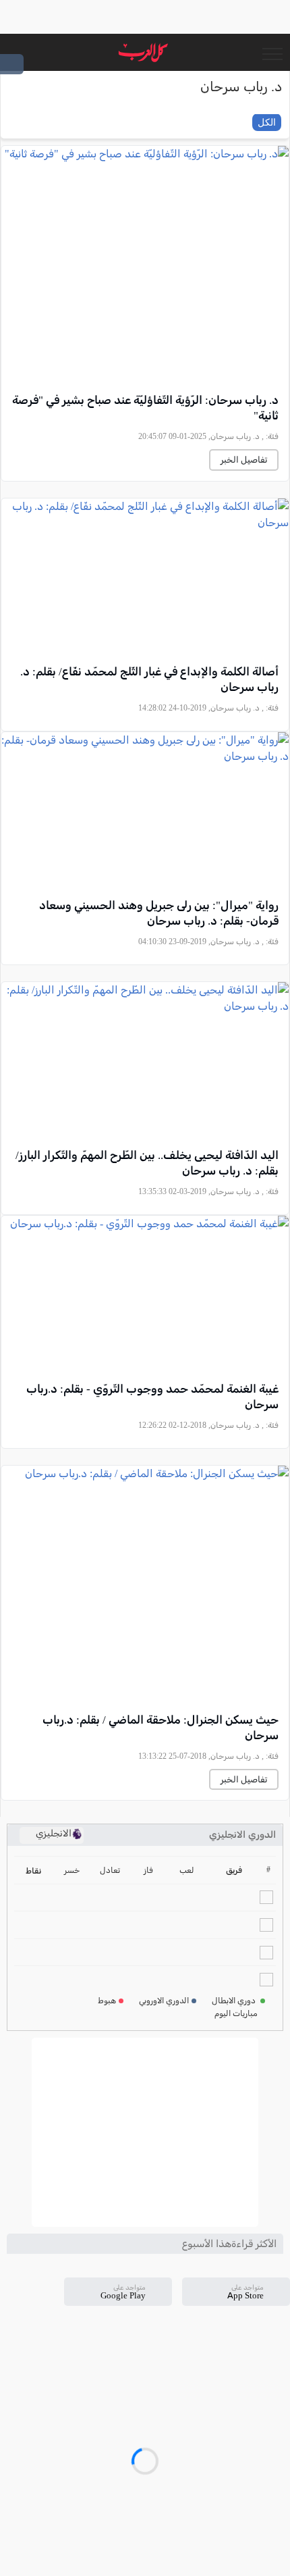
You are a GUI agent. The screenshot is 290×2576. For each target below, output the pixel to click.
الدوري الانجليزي (242, 1835)
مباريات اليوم (236, 2013)
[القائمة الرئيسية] (272, 53)
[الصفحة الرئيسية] (143, 52)
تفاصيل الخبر (244, 460)
